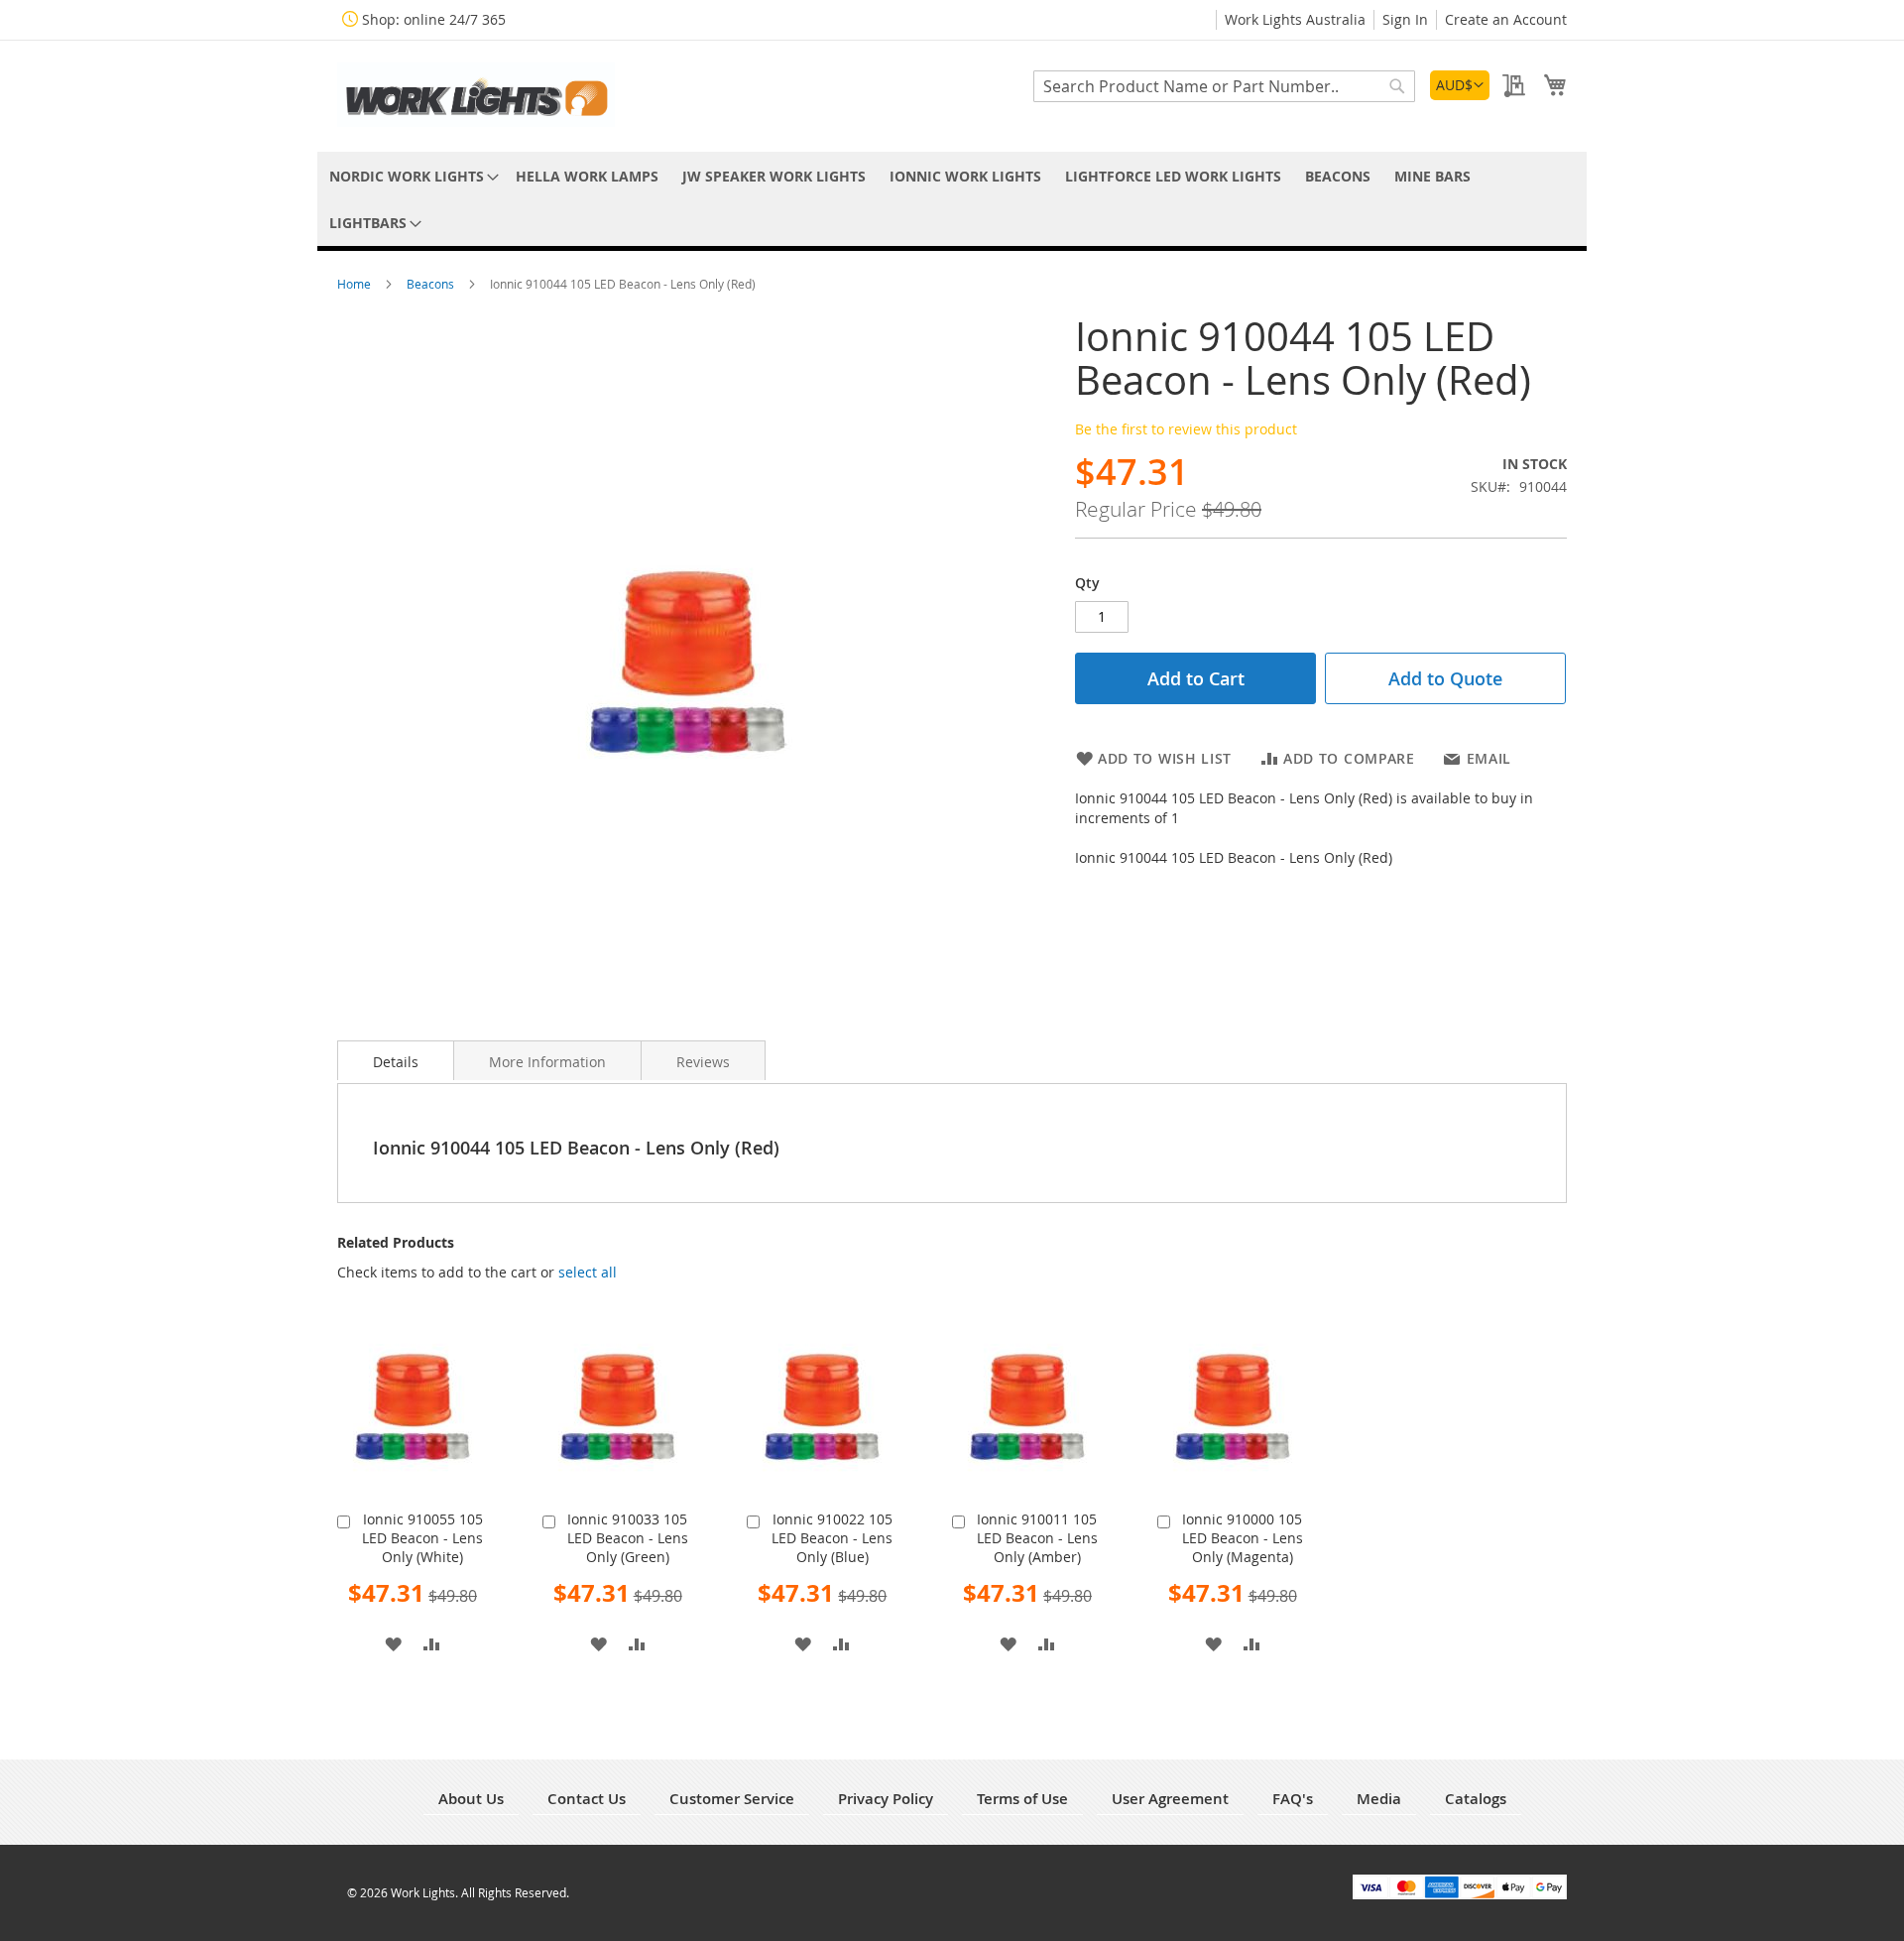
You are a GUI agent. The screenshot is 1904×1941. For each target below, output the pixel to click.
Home (356, 284)
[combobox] (1224, 86)
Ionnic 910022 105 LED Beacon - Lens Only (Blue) (832, 1538)
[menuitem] (411, 176)
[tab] (396, 1060)
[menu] (952, 199)
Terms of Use (1022, 1799)
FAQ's (1293, 1799)
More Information (547, 1062)
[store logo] (476, 95)
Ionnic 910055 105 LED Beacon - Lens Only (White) (422, 1538)
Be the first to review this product (1186, 429)
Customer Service (732, 1799)
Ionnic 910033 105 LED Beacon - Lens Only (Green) (628, 1538)
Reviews (703, 1062)
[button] (1460, 85)
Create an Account (1506, 19)
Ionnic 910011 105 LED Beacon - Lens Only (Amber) (1037, 1538)
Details (396, 1062)
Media (1379, 1799)
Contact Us (587, 1799)
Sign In (1405, 19)
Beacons (432, 284)
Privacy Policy (886, 1799)
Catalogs (1476, 1799)
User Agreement (1170, 1799)
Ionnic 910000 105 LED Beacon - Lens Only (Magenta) (1243, 1538)
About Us (471, 1799)
